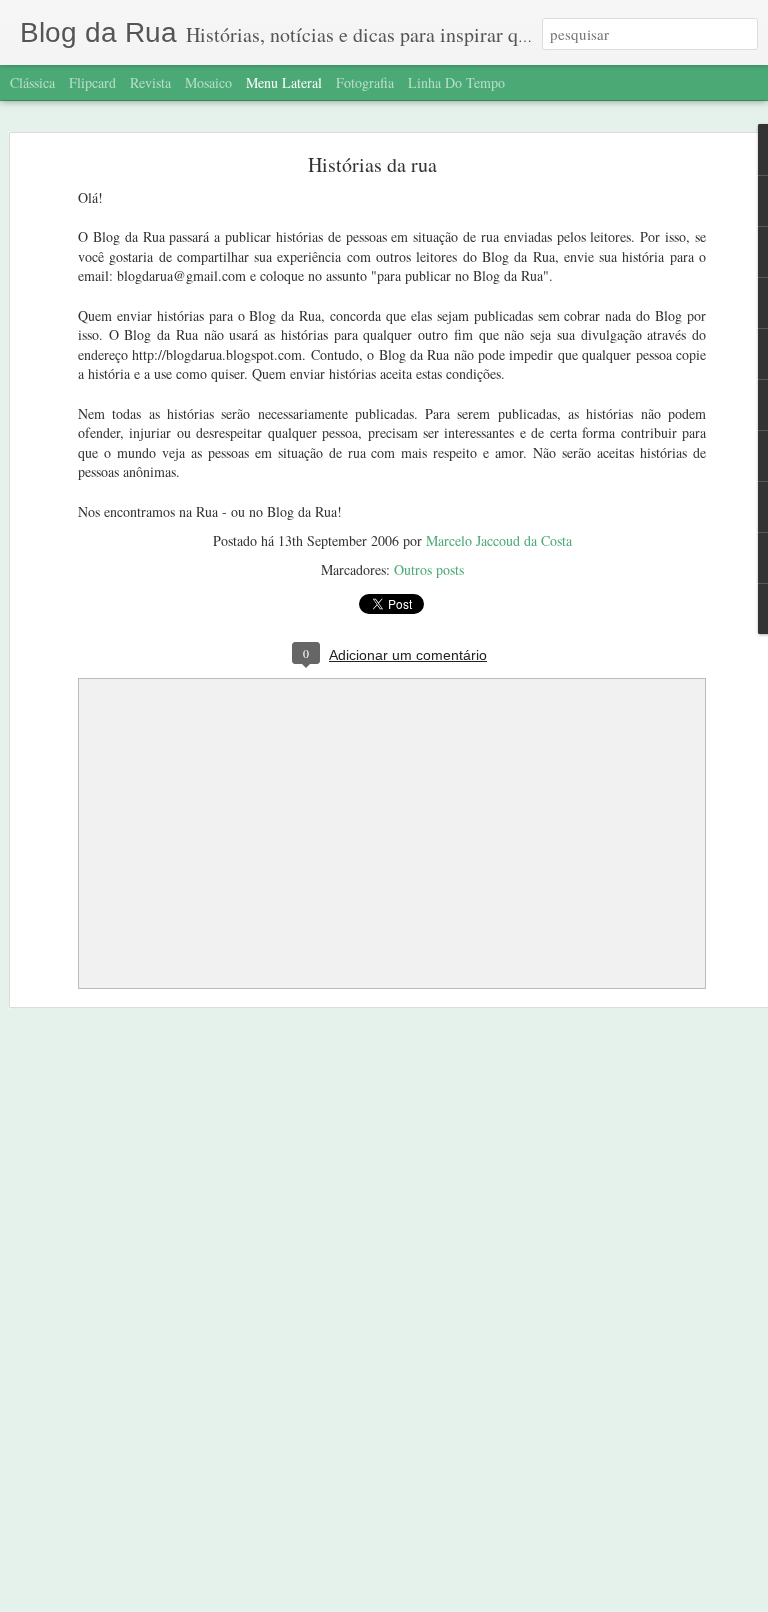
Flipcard (92, 82)
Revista (150, 82)
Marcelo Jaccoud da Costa (499, 540)
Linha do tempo (456, 82)
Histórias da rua (372, 164)
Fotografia (365, 82)
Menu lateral (284, 82)
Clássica (32, 82)
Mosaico (208, 82)
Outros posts (429, 569)
